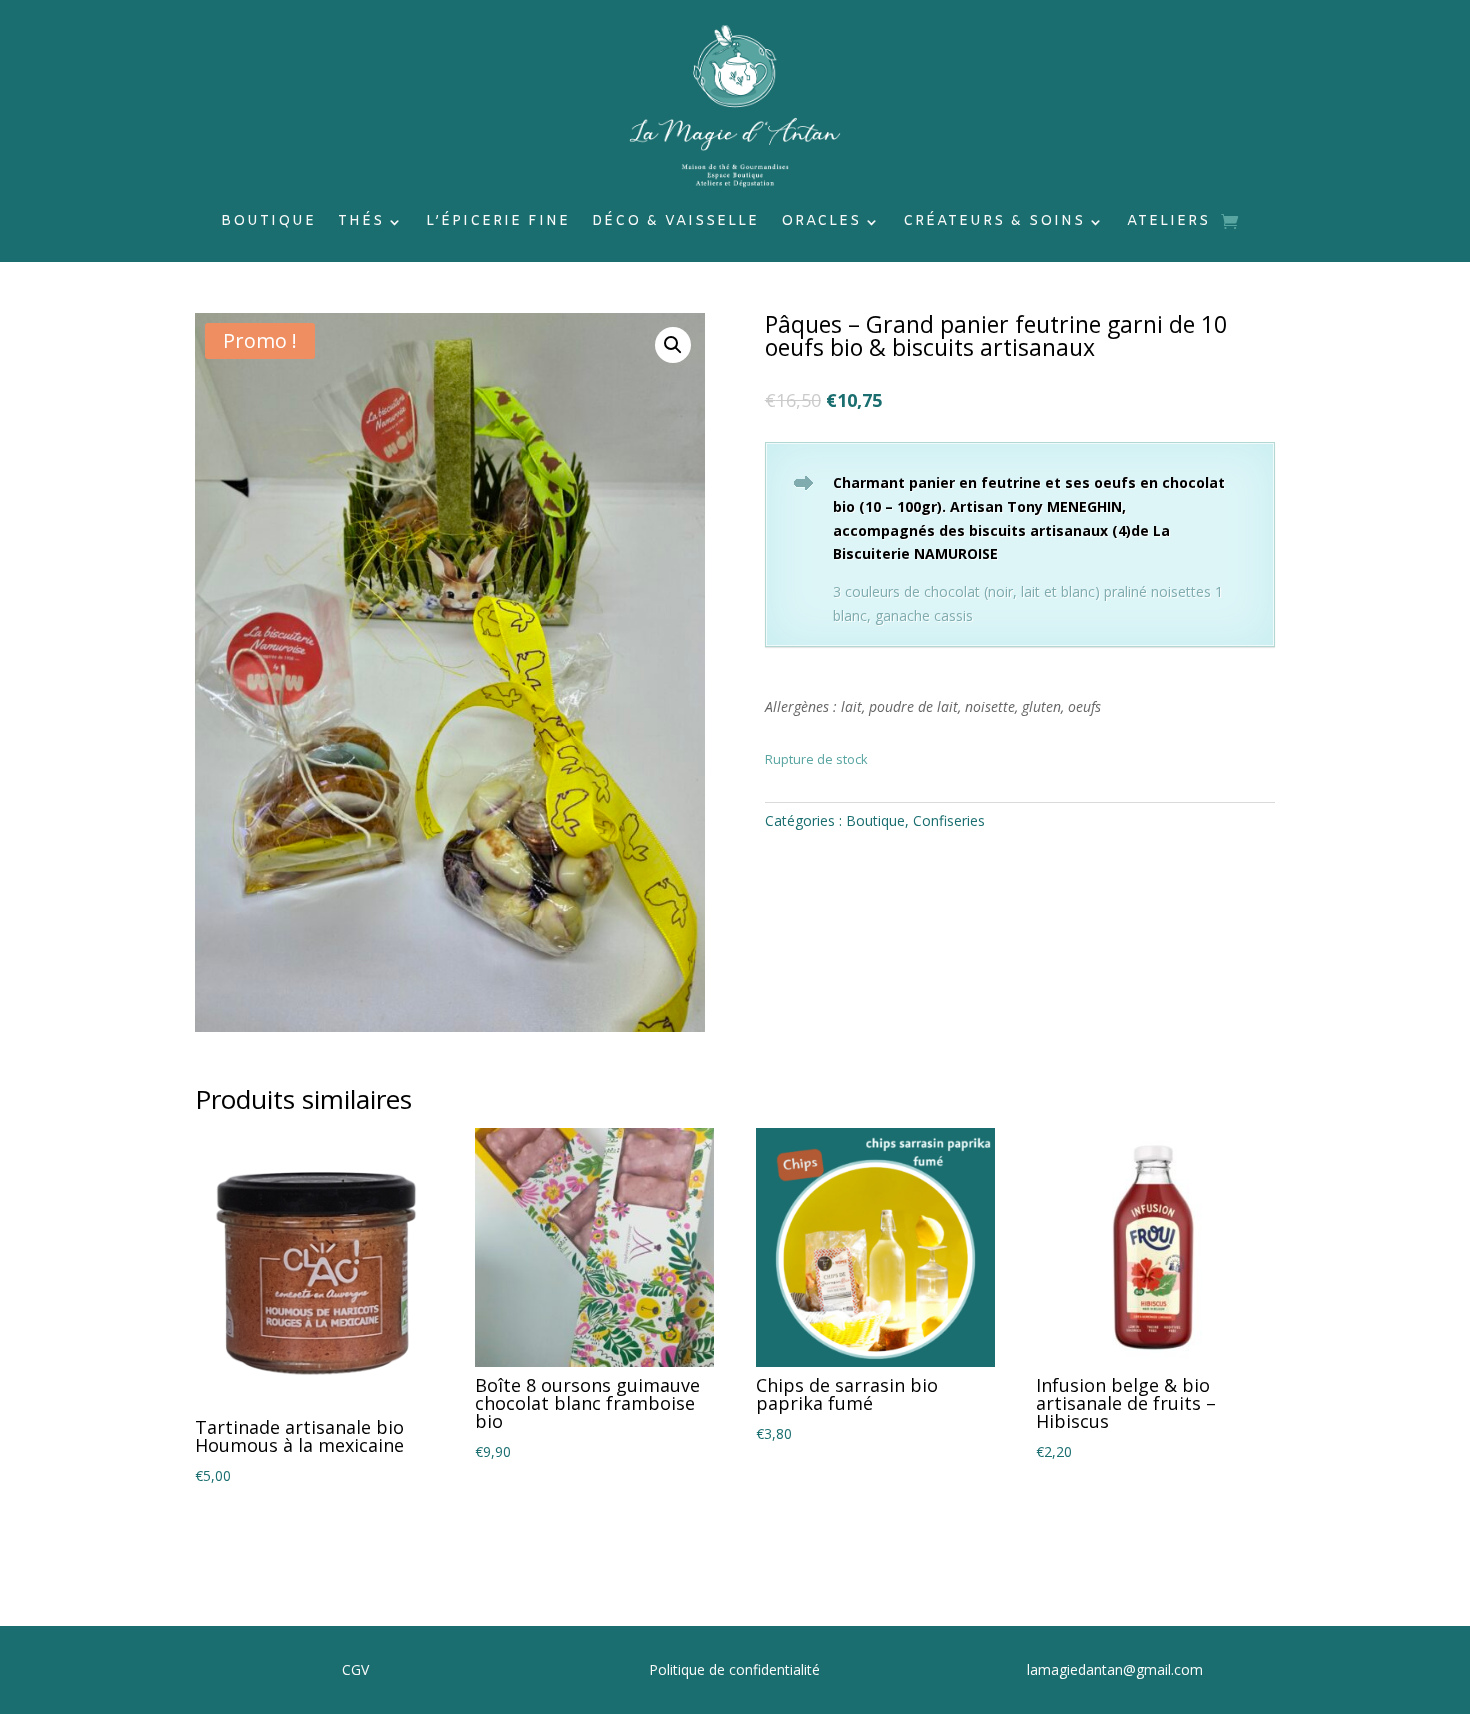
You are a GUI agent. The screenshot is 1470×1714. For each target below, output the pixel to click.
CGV (355, 1669)
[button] (673, 345)
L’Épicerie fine (498, 223)
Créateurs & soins (994, 223)
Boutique (268, 223)
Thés (361, 223)
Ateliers (1168, 223)
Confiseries (949, 820)
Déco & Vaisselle (675, 223)
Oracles (821, 223)
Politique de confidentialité (734, 1669)
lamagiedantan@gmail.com (1115, 1669)
